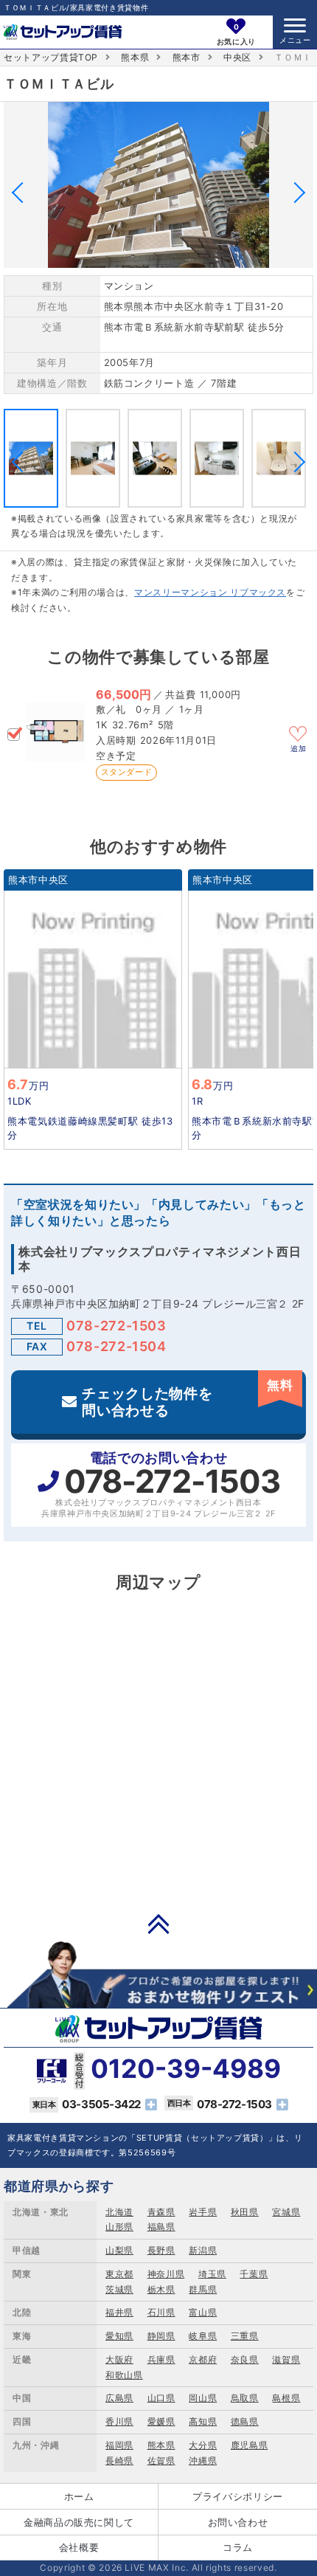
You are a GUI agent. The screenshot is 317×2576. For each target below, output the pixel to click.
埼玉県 (212, 2274)
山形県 (119, 2227)
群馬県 (203, 2289)
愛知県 (119, 2336)
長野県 (161, 2250)
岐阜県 (203, 2336)
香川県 (119, 2421)
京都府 (203, 2359)
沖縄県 (203, 2461)
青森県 (161, 2212)
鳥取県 (245, 2398)
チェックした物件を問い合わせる (187, 1398)
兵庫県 (161, 2359)
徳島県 (245, 2421)
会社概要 (79, 2547)
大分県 (203, 2445)
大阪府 (119, 2359)
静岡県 (161, 2336)
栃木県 (161, 2289)
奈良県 (245, 2359)
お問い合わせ (238, 2522)
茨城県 (119, 2289)
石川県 (161, 2312)
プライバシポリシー (238, 2496)
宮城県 (286, 2212)
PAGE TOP (158, 1924)
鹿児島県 (250, 2445)
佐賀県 (161, 2461)
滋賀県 (286, 2359)
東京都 (119, 2274)
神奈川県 (166, 2274)
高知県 (203, 2421)
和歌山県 (124, 2375)
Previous (22, 192)
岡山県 (203, 2398)
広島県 (119, 2398)
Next (295, 192)
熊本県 (135, 57)
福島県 (161, 2227)
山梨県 (119, 2250)
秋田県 (245, 2212)
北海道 (119, 2212)
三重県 (245, 2336)
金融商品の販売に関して (79, 2522)
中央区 (237, 57)
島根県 (286, 2398)
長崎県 (119, 2461)
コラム (238, 2547)
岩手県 (203, 2212)
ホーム (79, 2496)
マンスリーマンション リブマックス (210, 592)
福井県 (119, 2312)
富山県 (203, 2312)
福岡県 (119, 2445)
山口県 (161, 2398)
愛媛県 (161, 2421)
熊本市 (187, 57)
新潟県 (203, 2250)
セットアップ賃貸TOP (51, 57)
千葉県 (254, 2274)
